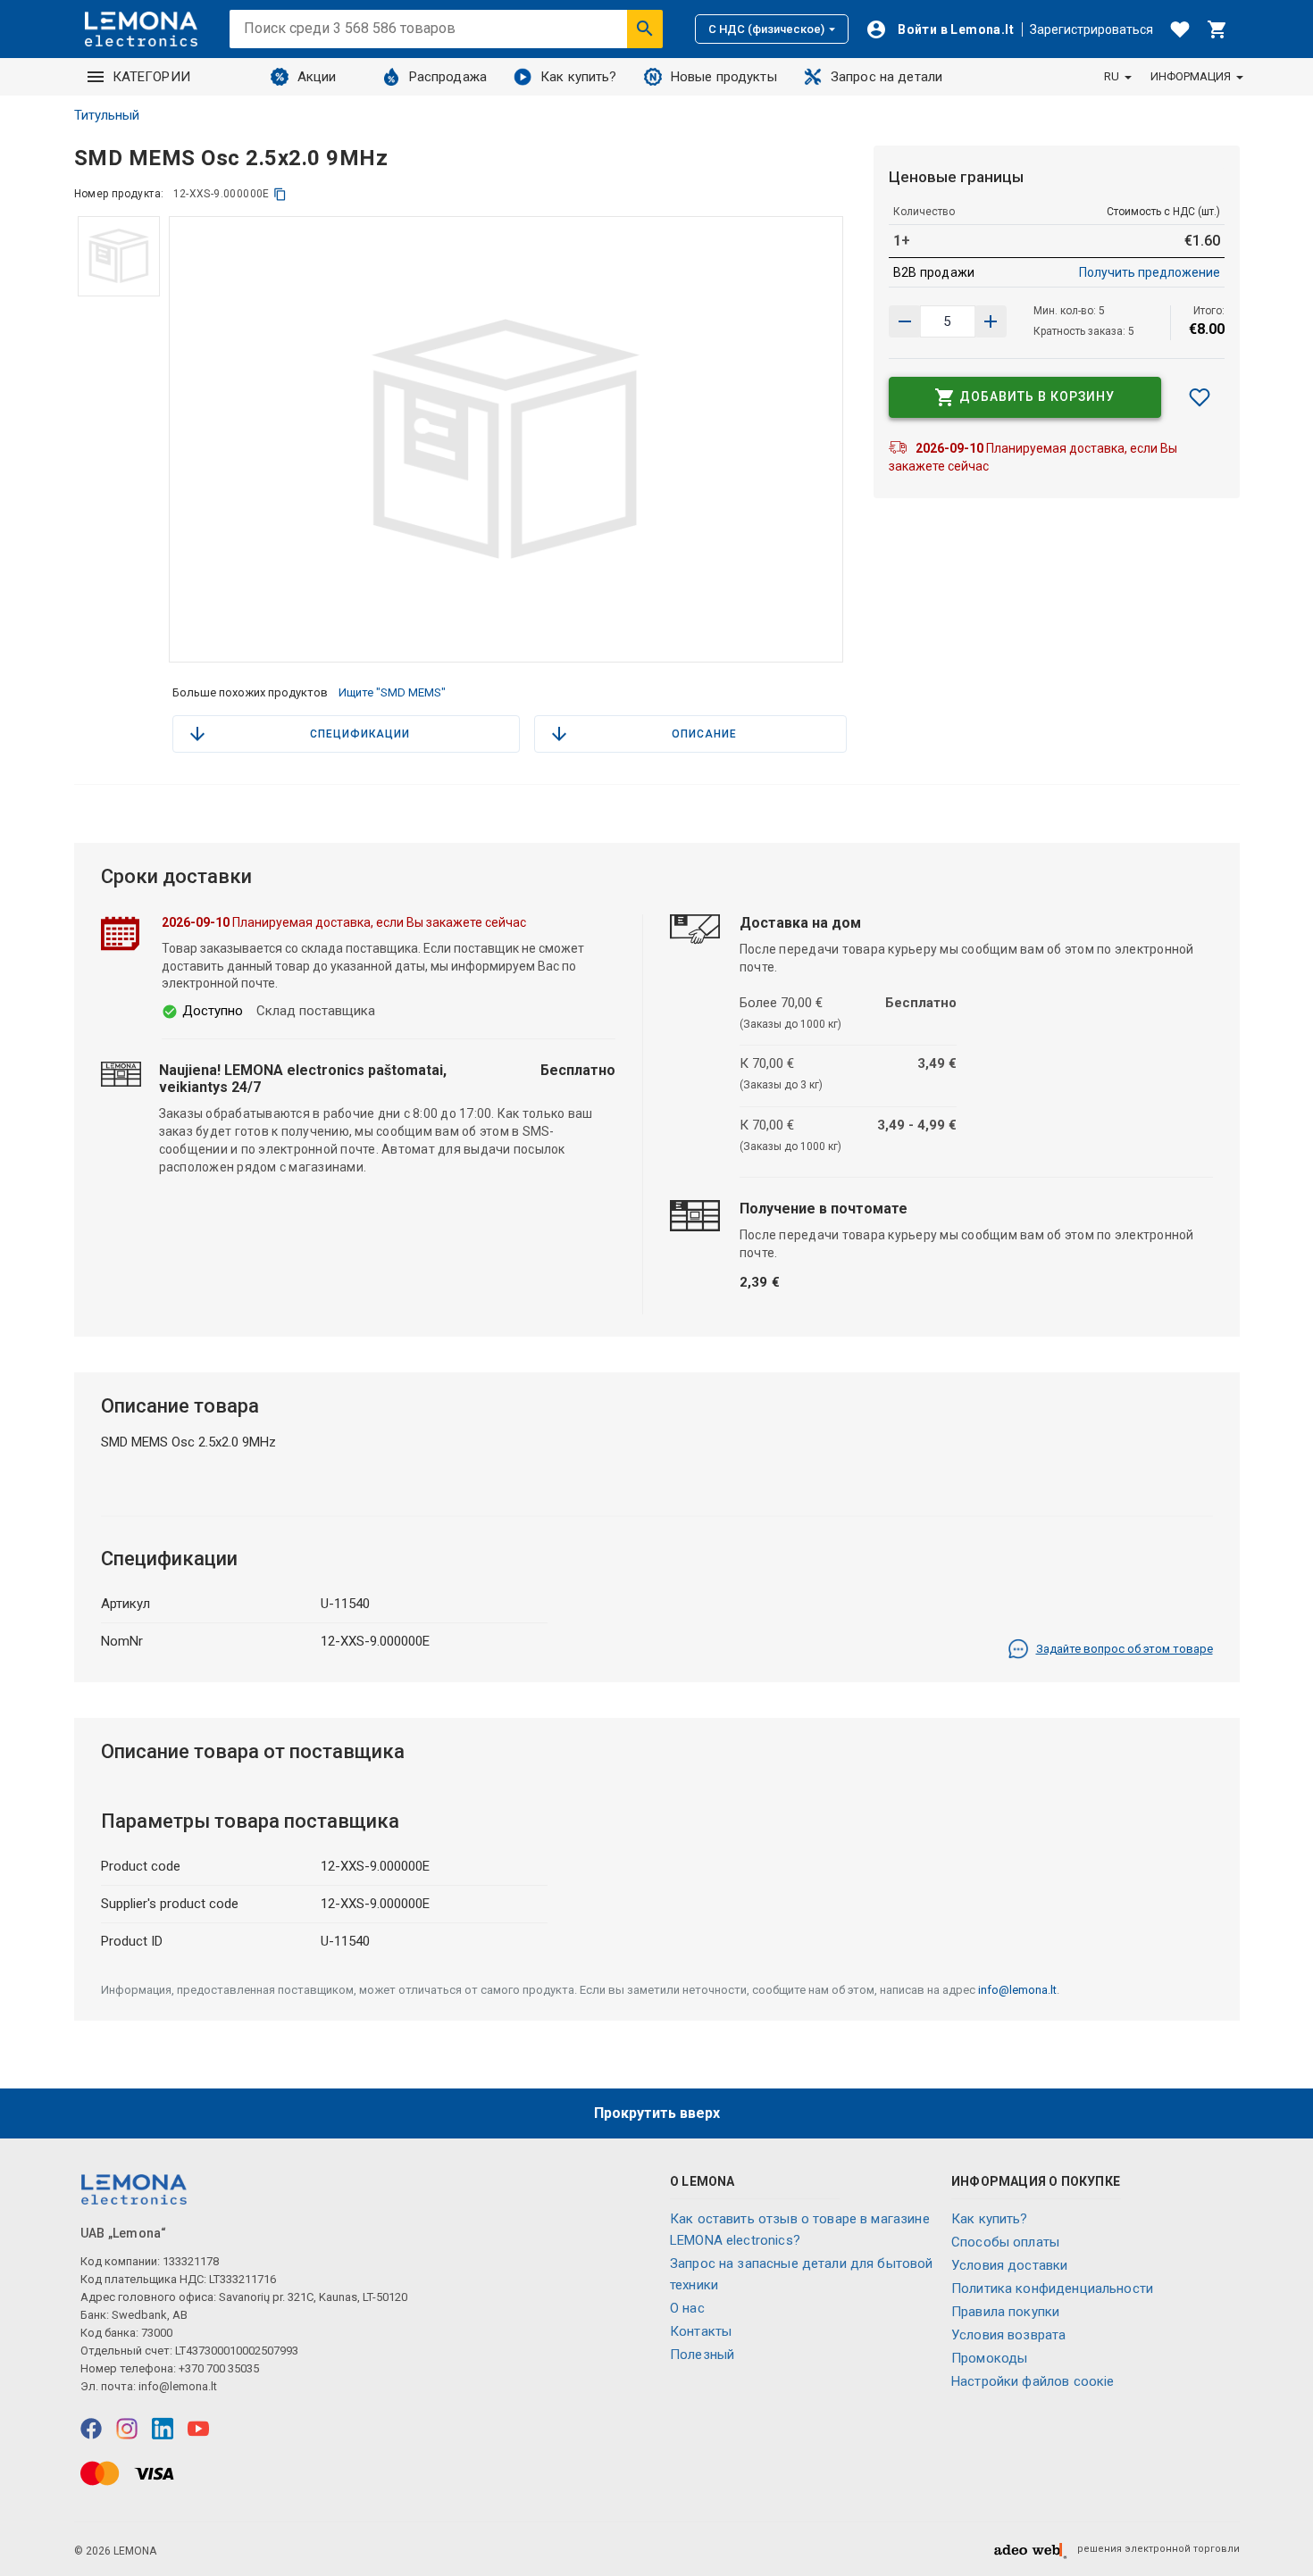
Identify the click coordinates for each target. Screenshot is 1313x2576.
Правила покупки (1005, 2312)
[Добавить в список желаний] (1200, 397)
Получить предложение (1150, 272)
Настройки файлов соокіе (1033, 2381)
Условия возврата (1008, 2335)
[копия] (280, 194)
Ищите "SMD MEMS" (392, 692)
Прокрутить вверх (657, 2113)
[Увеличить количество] (905, 321)
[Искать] (645, 29)
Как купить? (579, 77)
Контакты (701, 2331)
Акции (317, 77)
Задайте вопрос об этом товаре (1125, 1649)
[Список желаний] (1180, 29)
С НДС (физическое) (766, 29)
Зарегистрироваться (1091, 29)
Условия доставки (1009, 2265)
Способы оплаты (1005, 2242)
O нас (687, 2308)
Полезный (702, 2355)
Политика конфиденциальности (1052, 2288)
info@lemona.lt (1017, 1990)
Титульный (107, 115)
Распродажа (448, 77)
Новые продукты (724, 77)
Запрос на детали (886, 77)
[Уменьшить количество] (991, 321)
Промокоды (989, 2358)
